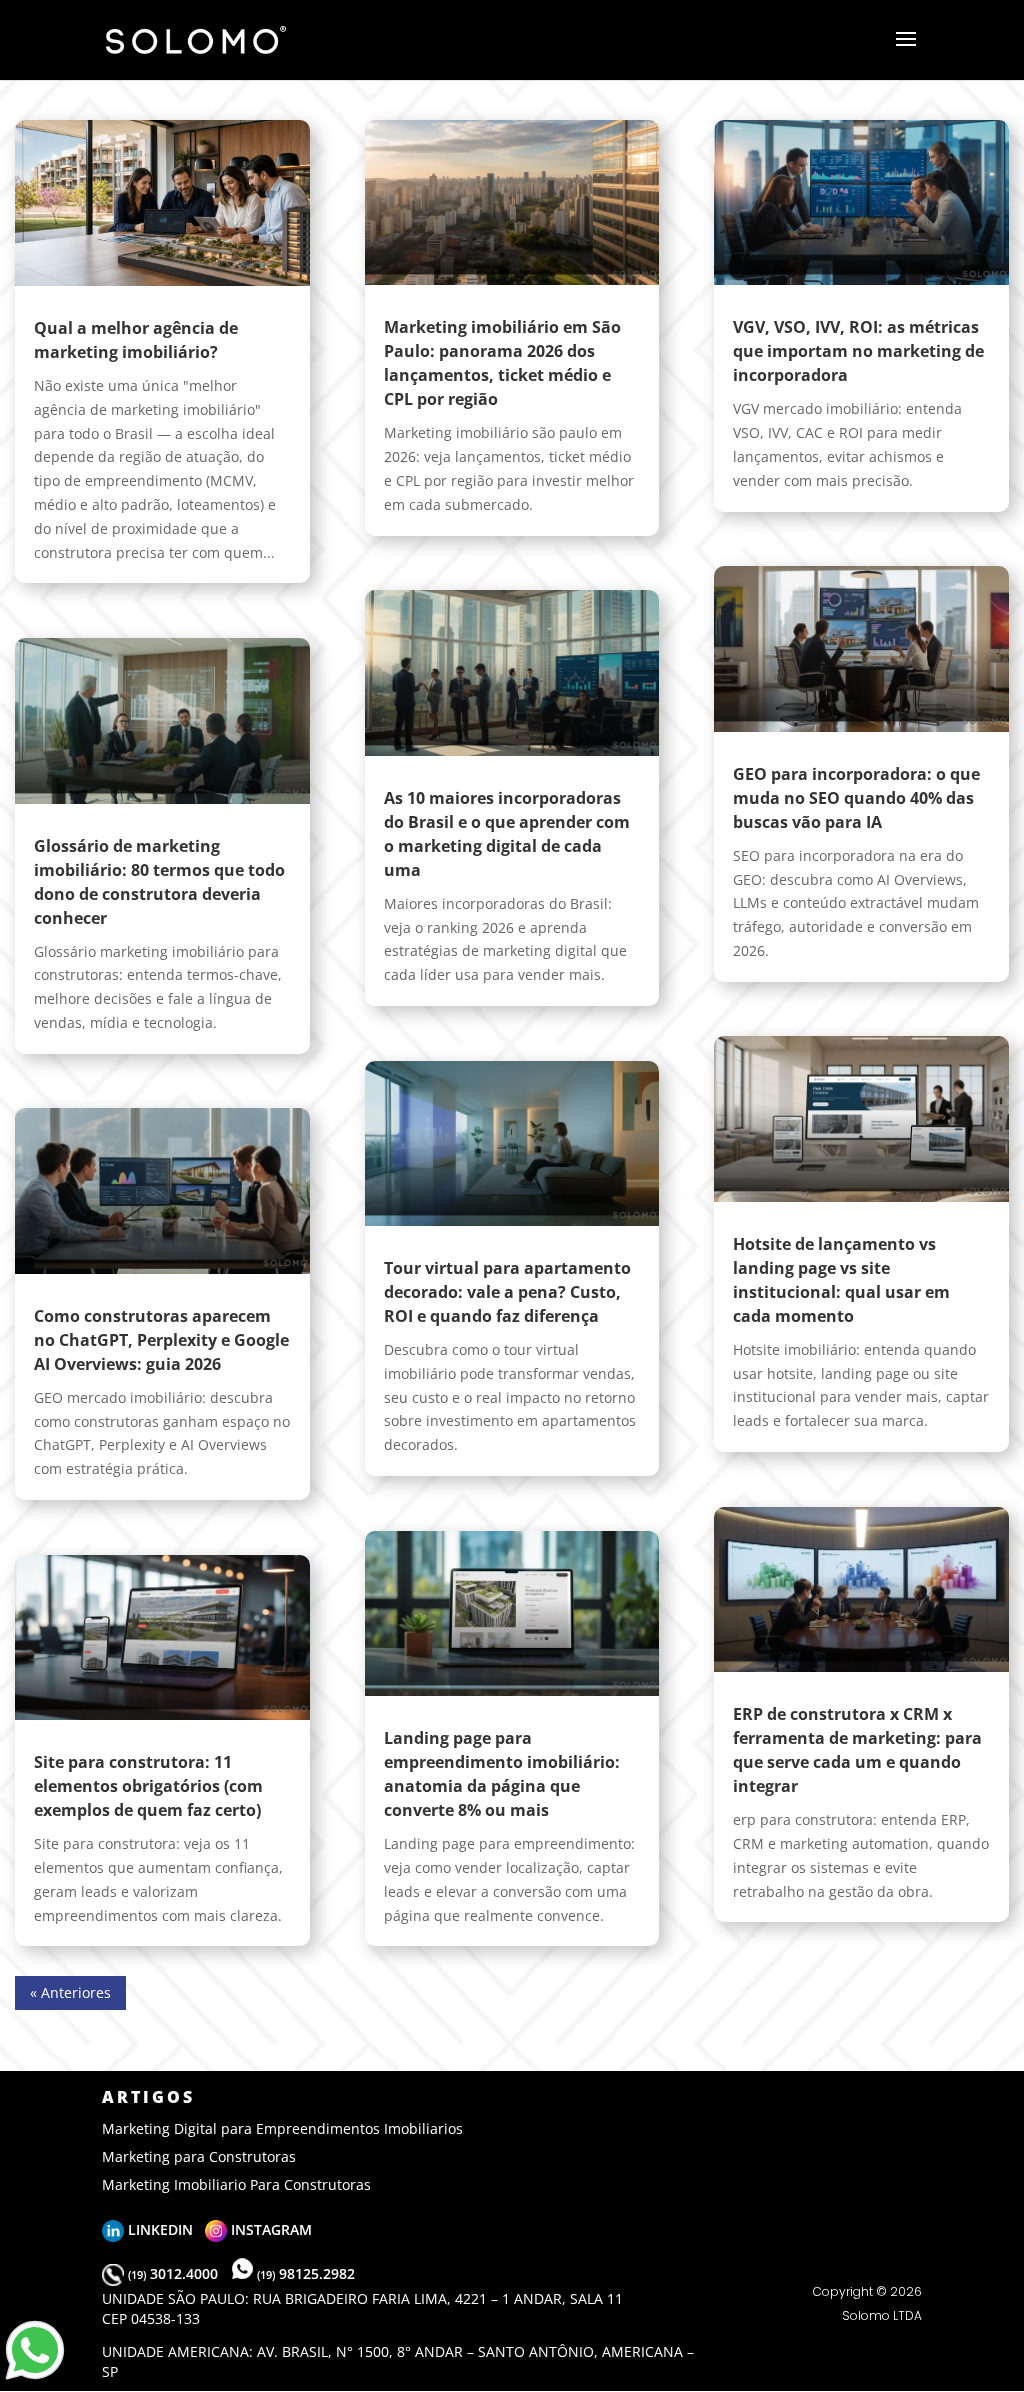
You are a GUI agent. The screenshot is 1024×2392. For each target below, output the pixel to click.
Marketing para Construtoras (199, 2156)
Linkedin (164, 2229)
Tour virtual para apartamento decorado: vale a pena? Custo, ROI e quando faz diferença (507, 1292)
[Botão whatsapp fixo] (35, 2379)
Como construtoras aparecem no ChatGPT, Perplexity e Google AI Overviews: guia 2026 (161, 1340)
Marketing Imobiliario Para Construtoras (236, 2184)
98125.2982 (306, 2273)
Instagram (269, 2229)
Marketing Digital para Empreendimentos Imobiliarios (282, 2128)
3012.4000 (175, 2273)
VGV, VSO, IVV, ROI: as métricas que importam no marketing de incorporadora (858, 351)
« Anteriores (70, 1992)
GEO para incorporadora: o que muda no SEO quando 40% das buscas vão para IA (856, 798)
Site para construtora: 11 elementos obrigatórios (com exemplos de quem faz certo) (148, 1786)
